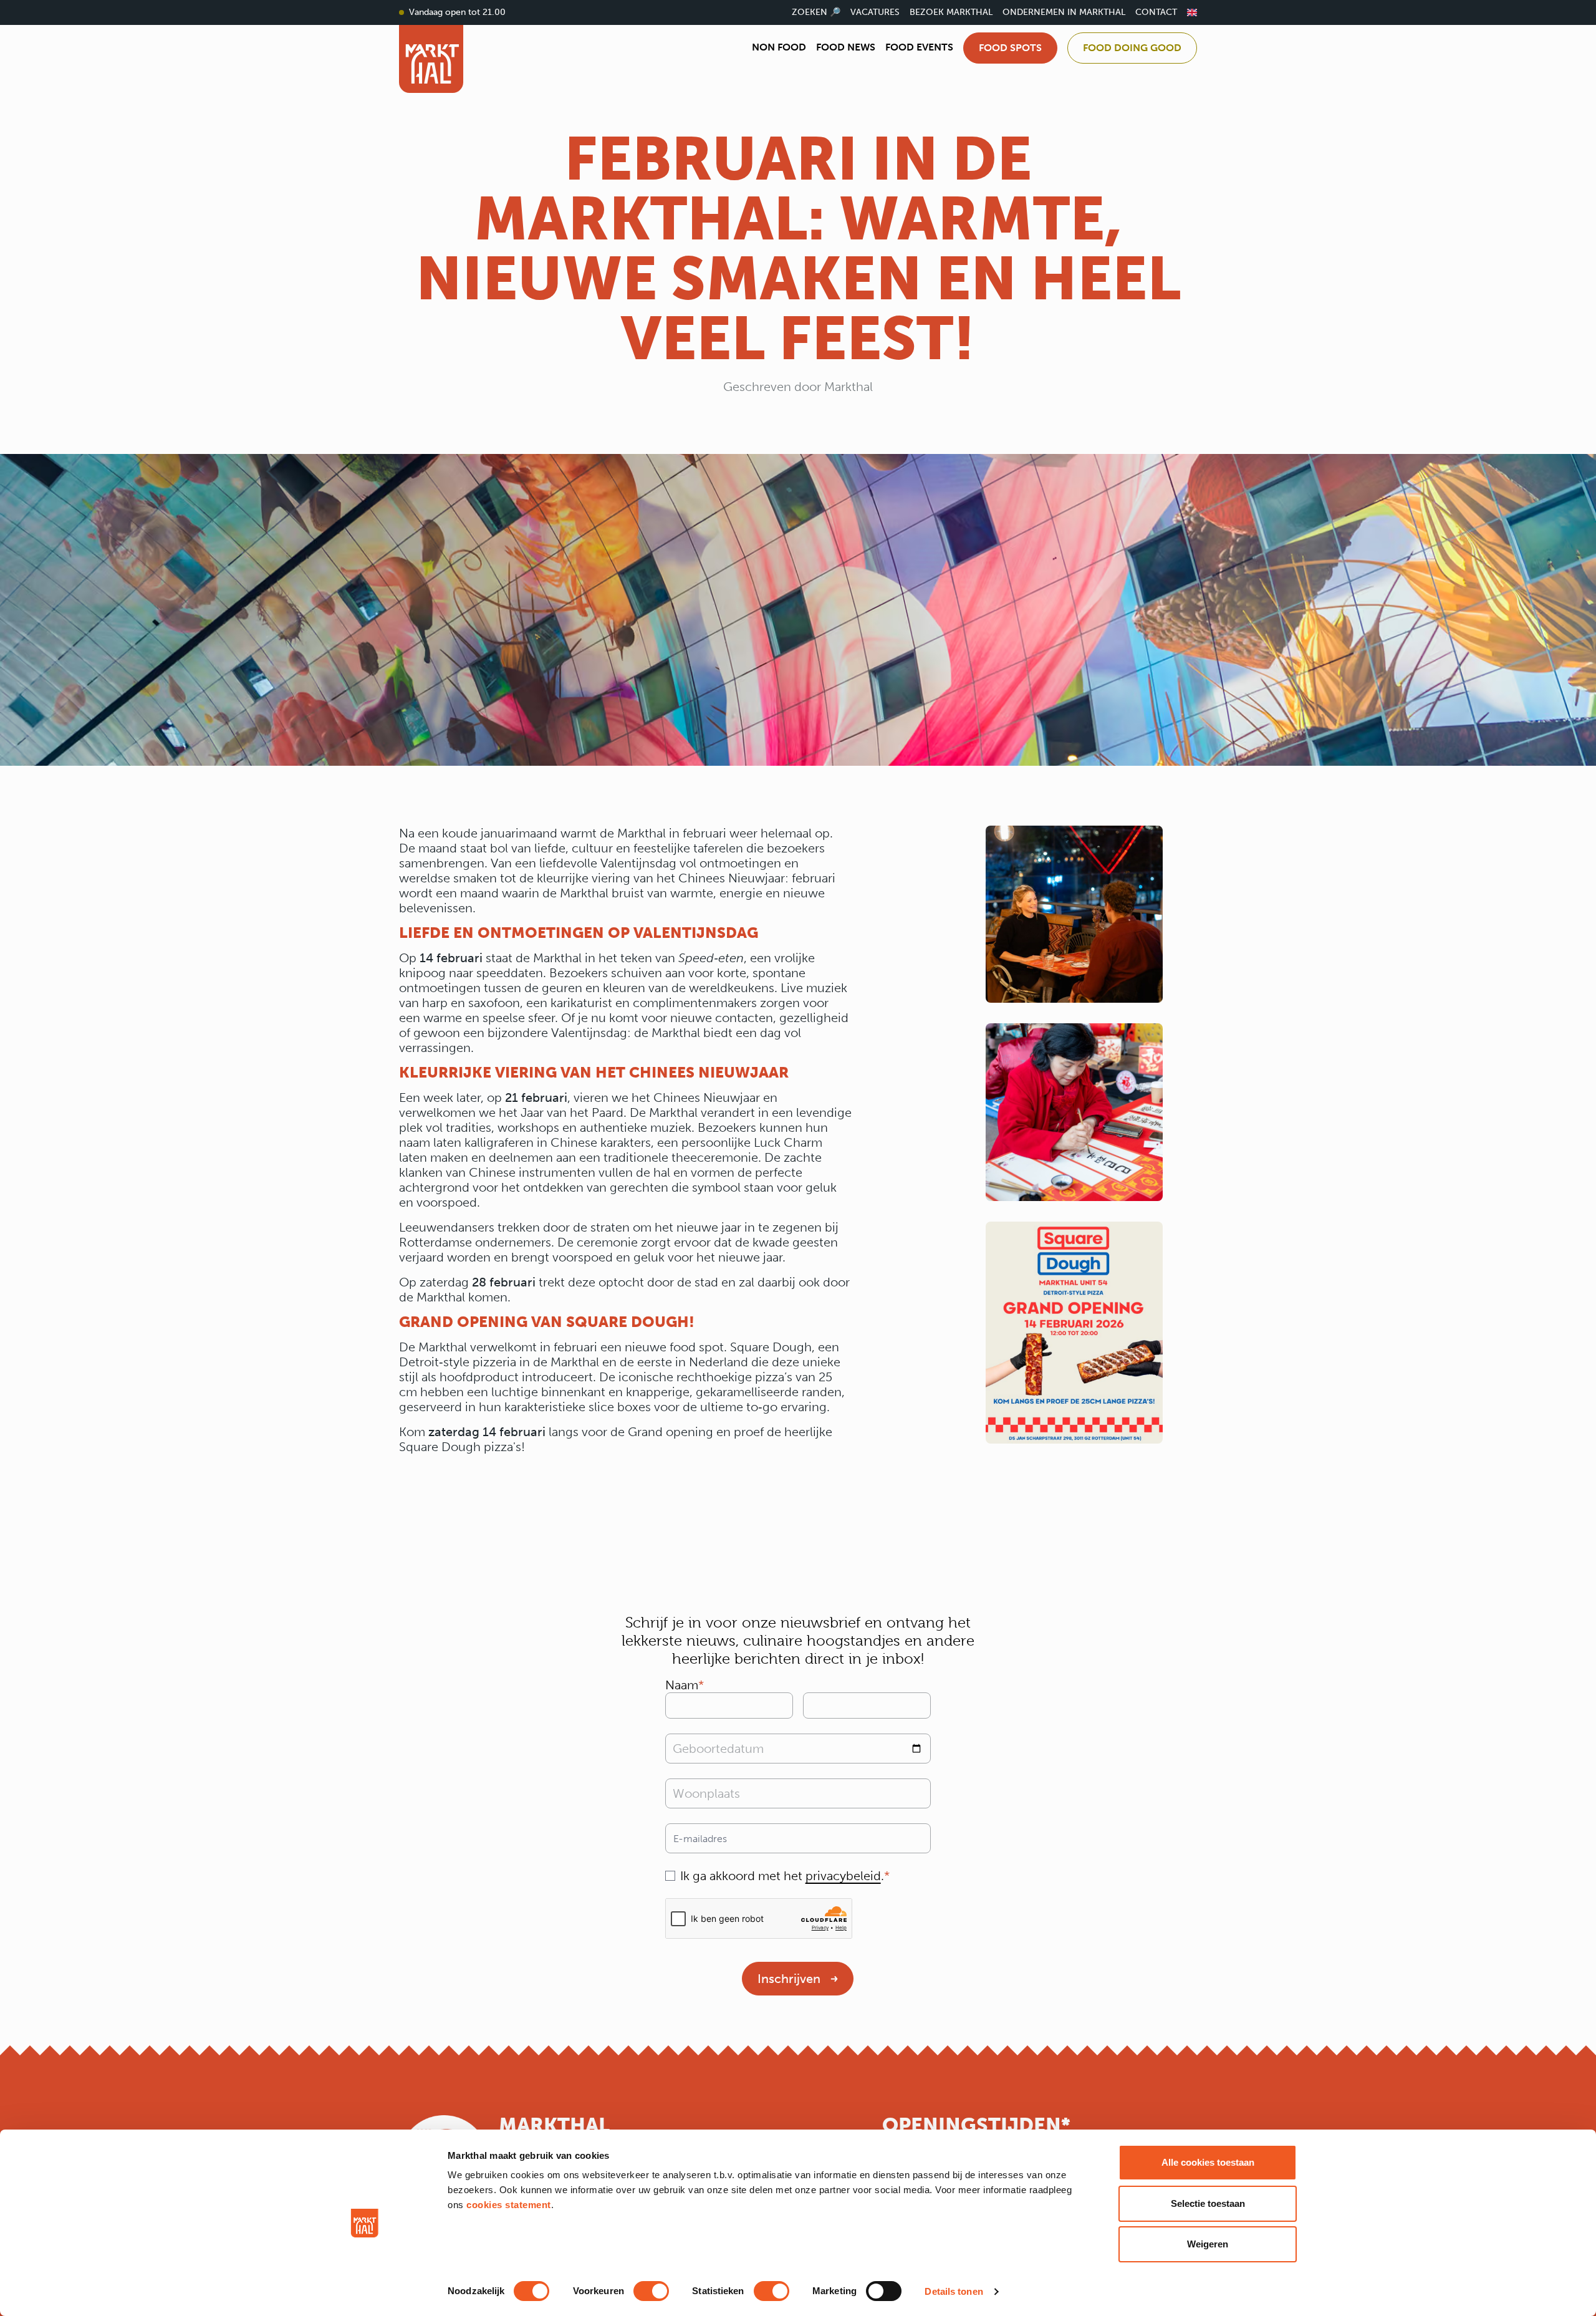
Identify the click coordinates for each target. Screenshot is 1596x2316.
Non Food (779, 47)
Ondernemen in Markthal (1064, 12)
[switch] (651, 2291)
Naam (682, 1685)
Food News (846, 47)
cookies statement (509, 2205)
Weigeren (1208, 2244)
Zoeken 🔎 (816, 12)
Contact (1156, 12)
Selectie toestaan (1208, 2203)
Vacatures (875, 12)
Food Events (919, 47)
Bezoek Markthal (951, 12)
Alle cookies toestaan (1208, 2162)
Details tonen (954, 2291)
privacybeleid (843, 1876)
